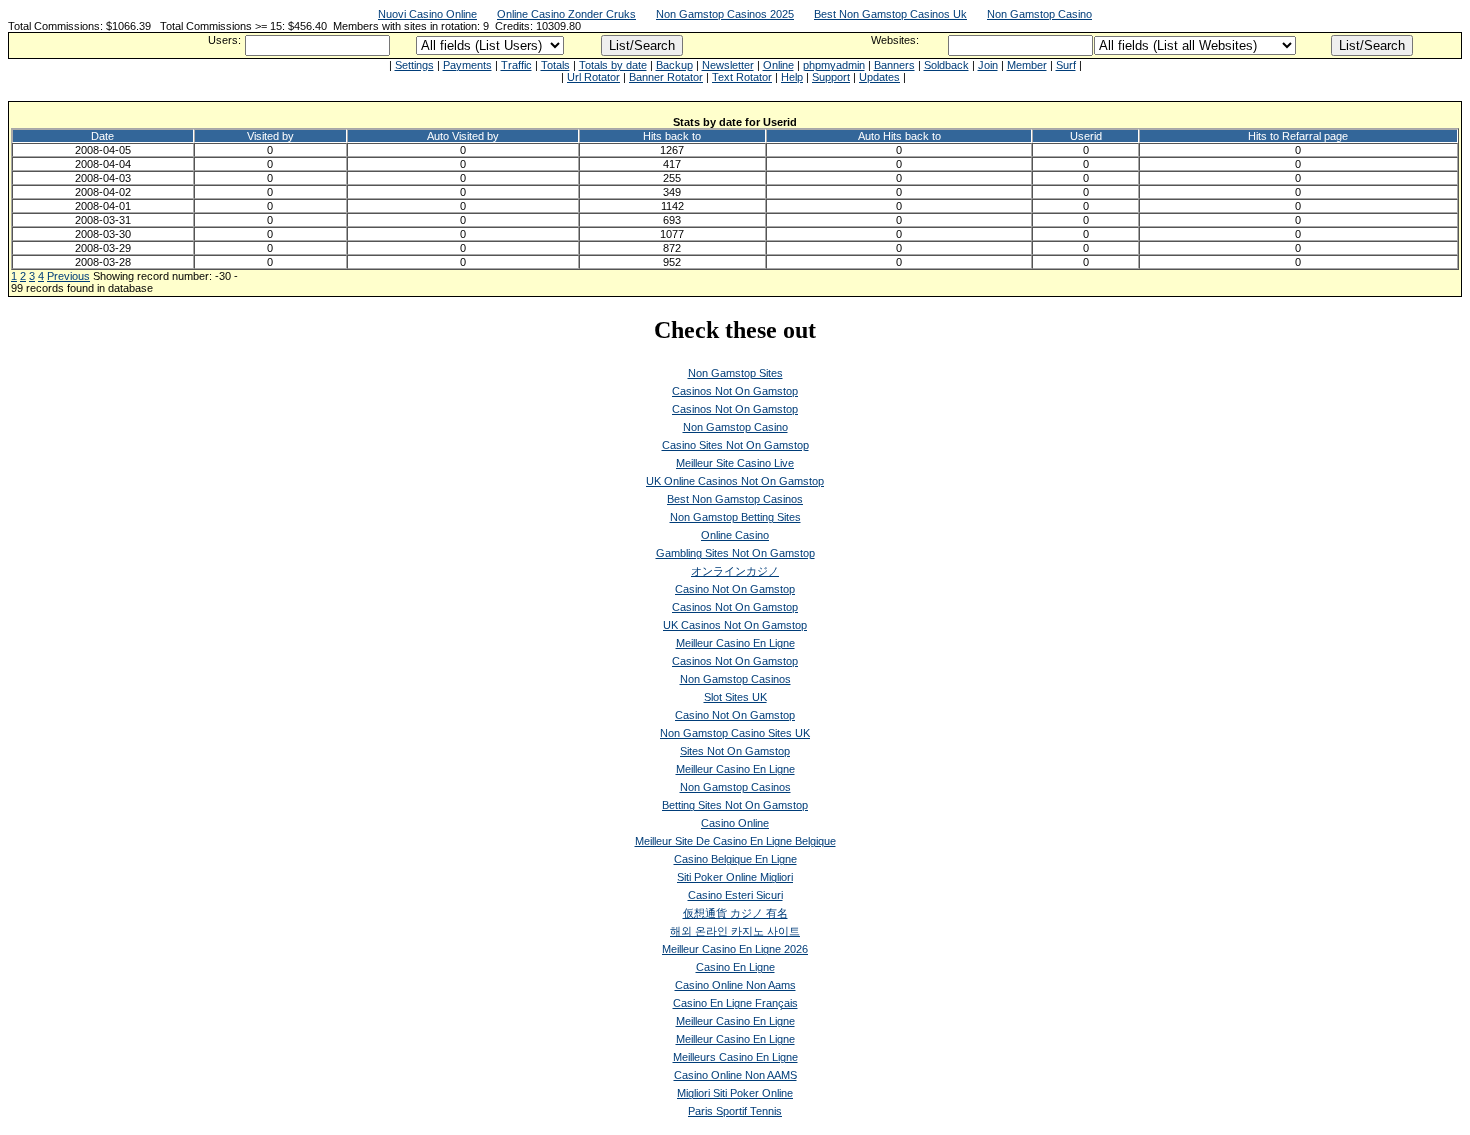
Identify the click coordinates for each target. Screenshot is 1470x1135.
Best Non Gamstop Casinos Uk (890, 14)
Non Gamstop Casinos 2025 (725, 14)
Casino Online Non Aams (735, 985)
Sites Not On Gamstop (735, 751)
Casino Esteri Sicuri (735, 895)
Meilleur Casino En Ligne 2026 (735, 949)
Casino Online (735, 823)
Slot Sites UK (735, 697)
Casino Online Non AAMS (735, 1075)
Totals (555, 65)
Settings (414, 65)
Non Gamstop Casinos (735, 679)
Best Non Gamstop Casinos (735, 499)
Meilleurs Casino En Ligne (735, 1057)
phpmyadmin (834, 65)
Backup (674, 65)
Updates (879, 77)
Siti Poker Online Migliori (735, 877)
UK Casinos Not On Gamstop (735, 625)
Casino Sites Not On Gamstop (735, 445)
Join (988, 65)
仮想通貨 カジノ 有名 (735, 913)
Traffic (516, 65)
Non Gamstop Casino (1039, 14)
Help (792, 77)
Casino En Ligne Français (735, 1003)
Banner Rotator (666, 77)
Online (778, 65)
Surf (1066, 65)
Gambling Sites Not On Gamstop (735, 553)
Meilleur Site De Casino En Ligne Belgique (735, 841)
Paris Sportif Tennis (735, 1111)
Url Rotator (593, 77)
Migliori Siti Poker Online (735, 1093)
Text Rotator (742, 77)
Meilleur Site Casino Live (735, 463)
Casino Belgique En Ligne (735, 859)
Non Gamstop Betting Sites (735, 517)
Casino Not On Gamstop (735, 589)
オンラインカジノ (735, 571)
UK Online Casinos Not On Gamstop (735, 481)
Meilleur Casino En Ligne (735, 643)
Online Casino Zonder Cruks (566, 14)
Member (1027, 65)
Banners (894, 65)
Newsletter (728, 65)
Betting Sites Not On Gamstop (735, 805)
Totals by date (613, 65)
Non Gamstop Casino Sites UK (735, 733)
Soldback (946, 65)
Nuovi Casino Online (427, 14)
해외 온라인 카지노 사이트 (735, 931)
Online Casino (735, 535)
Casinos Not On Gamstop (735, 391)
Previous (68, 276)
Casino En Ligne (735, 967)
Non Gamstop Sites (735, 373)
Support (831, 77)
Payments (467, 65)
